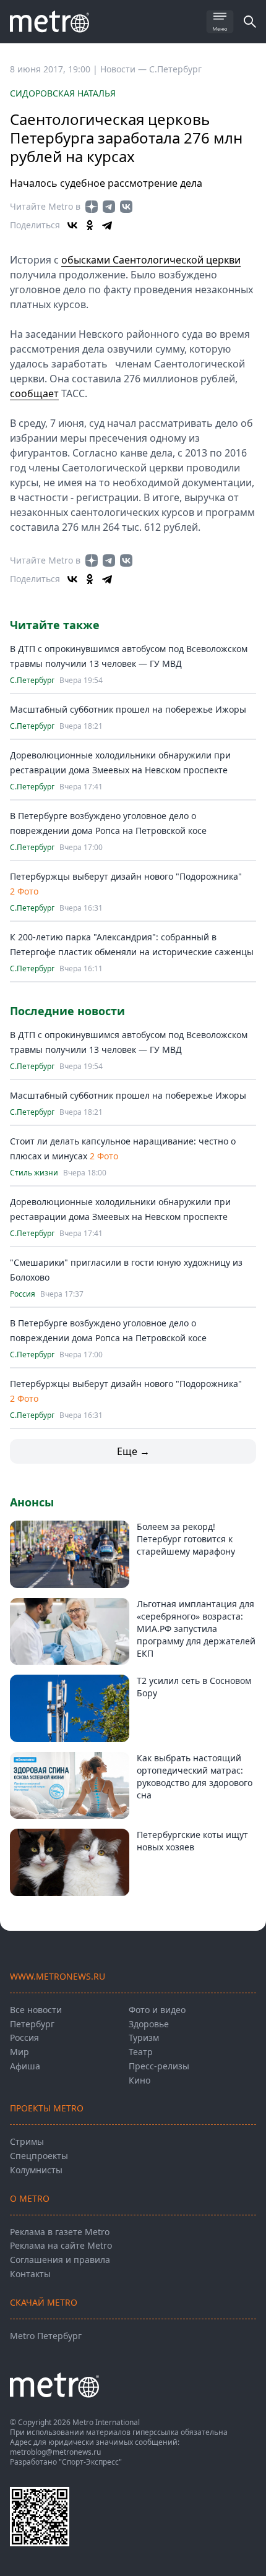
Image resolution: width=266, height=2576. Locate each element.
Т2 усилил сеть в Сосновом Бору (194, 1687)
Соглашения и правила (60, 2260)
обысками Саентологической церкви (151, 260)
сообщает (34, 393)
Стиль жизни (34, 1173)
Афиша (25, 2066)
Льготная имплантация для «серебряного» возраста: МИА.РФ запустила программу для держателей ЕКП (196, 1629)
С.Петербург (175, 69)
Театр (141, 2052)
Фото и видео (157, 2010)
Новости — (125, 69)
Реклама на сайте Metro (61, 2245)
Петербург (32, 2024)
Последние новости (67, 1011)
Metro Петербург (46, 2336)
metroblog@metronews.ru (55, 2452)
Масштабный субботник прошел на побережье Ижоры (128, 709)
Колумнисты (36, 2170)
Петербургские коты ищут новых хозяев (192, 1841)
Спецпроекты (39, 2156)
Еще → (133, 1451)
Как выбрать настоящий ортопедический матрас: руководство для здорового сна (195, 1776)
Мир (19, 2052)
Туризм (144, 2037)
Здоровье (149, 2024)
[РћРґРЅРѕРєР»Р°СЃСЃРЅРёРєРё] (90, 225)
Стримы (27, 2141)
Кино (139, 2080)
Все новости (36, 2010)
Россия (23, 1294)
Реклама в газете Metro (60, 2232)
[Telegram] (107, 225)
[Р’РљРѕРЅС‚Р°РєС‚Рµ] (72, 225)
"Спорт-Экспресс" (90, 2462)
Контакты (30, 2274)
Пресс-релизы (159, 2066)
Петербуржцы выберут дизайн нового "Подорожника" (126, 876)
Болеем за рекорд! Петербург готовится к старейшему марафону (186, 1539)
